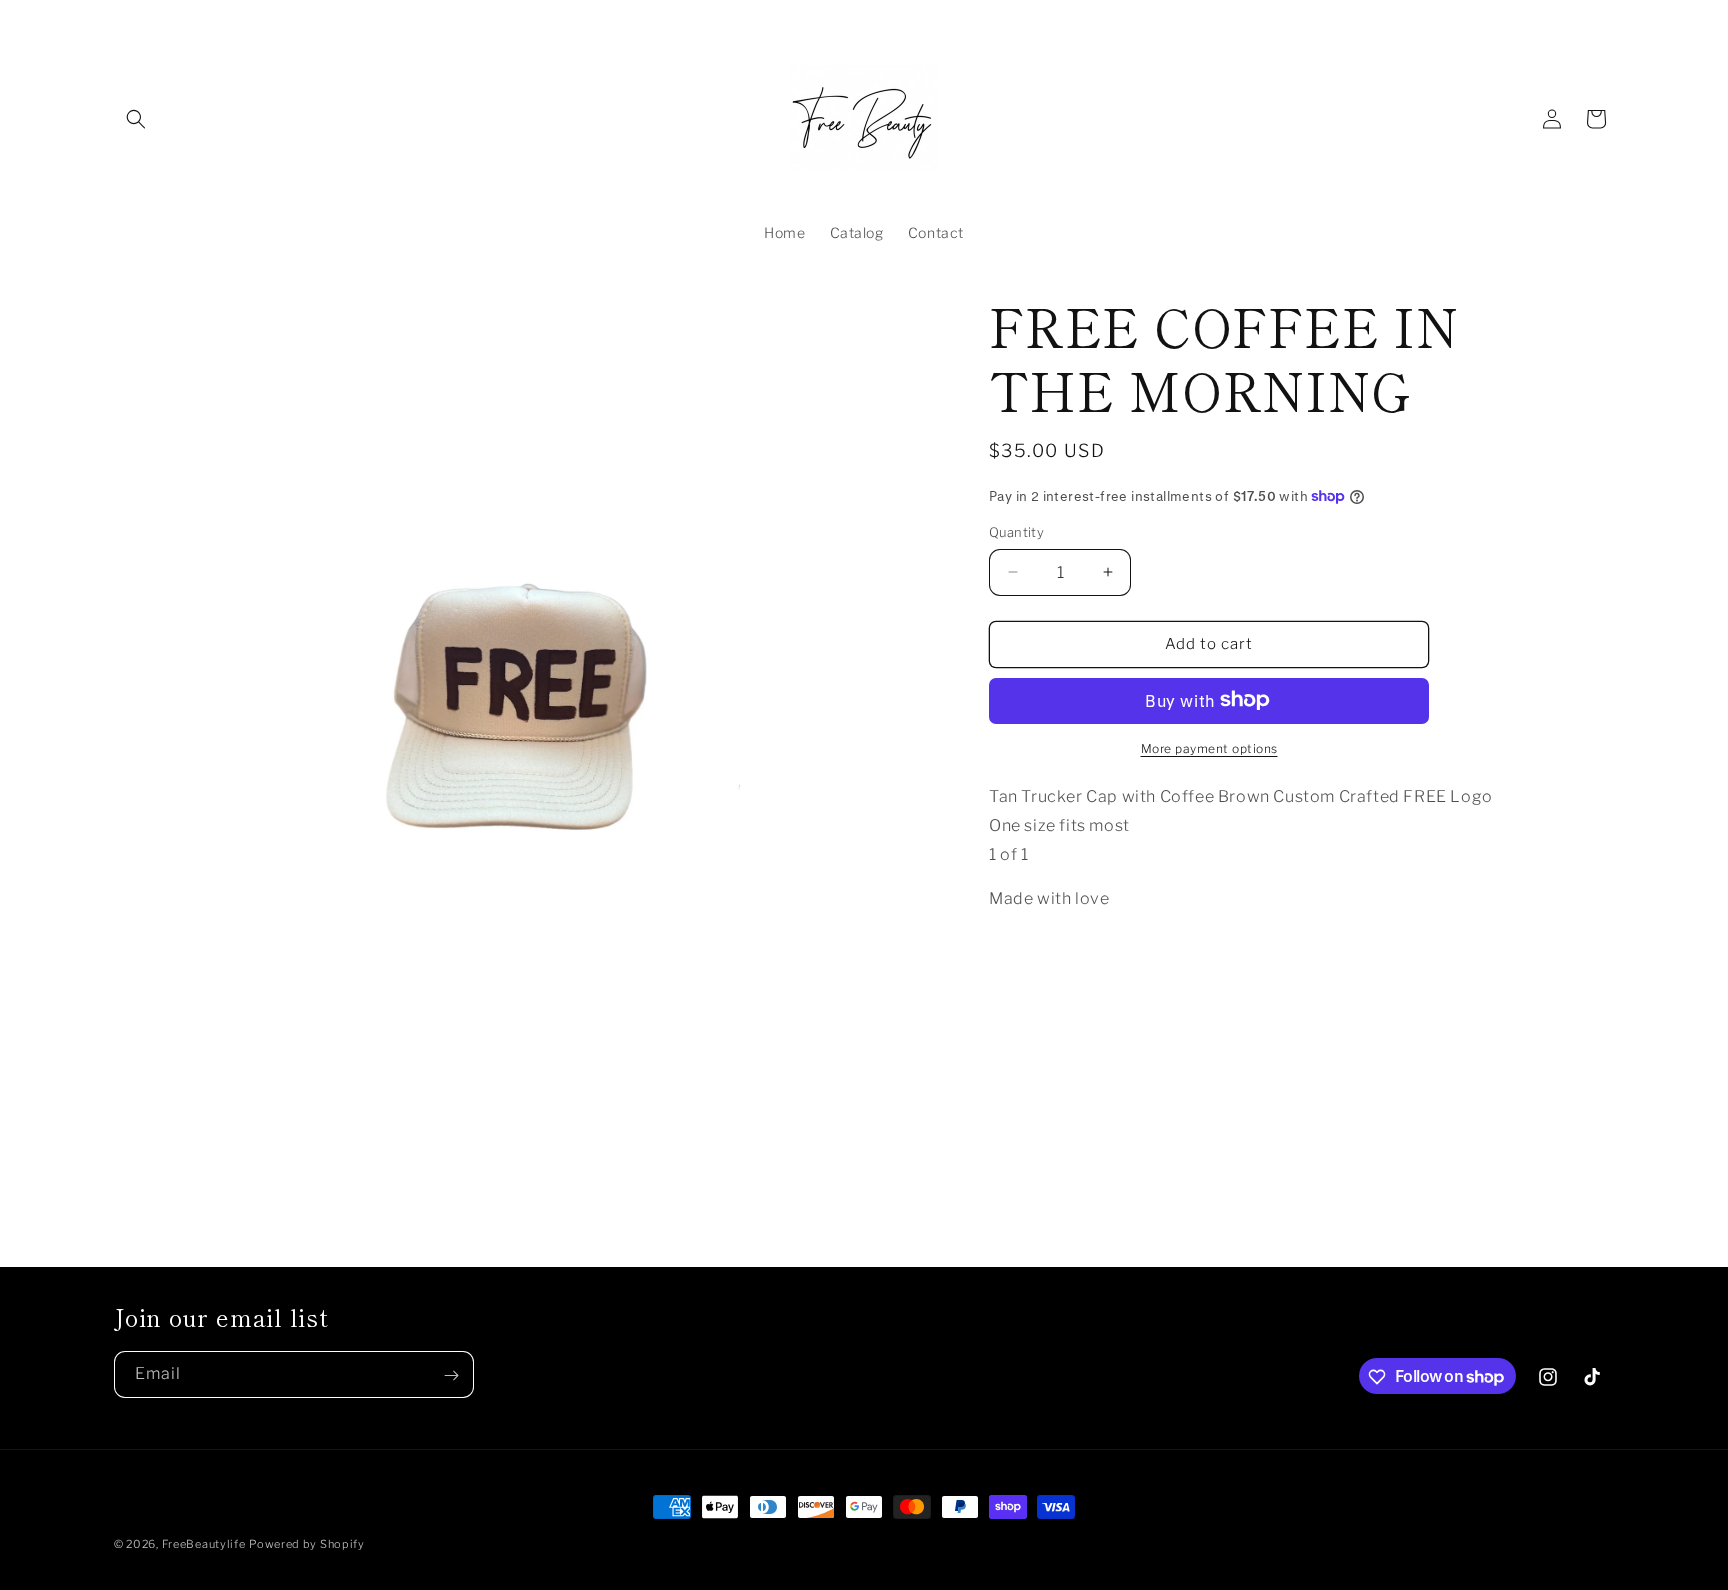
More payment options (1209, 747)
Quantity (1016, 532)
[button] (136, 119)
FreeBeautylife (204, 1544)
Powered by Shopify (307, 1544)
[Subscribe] (451, 1375)
